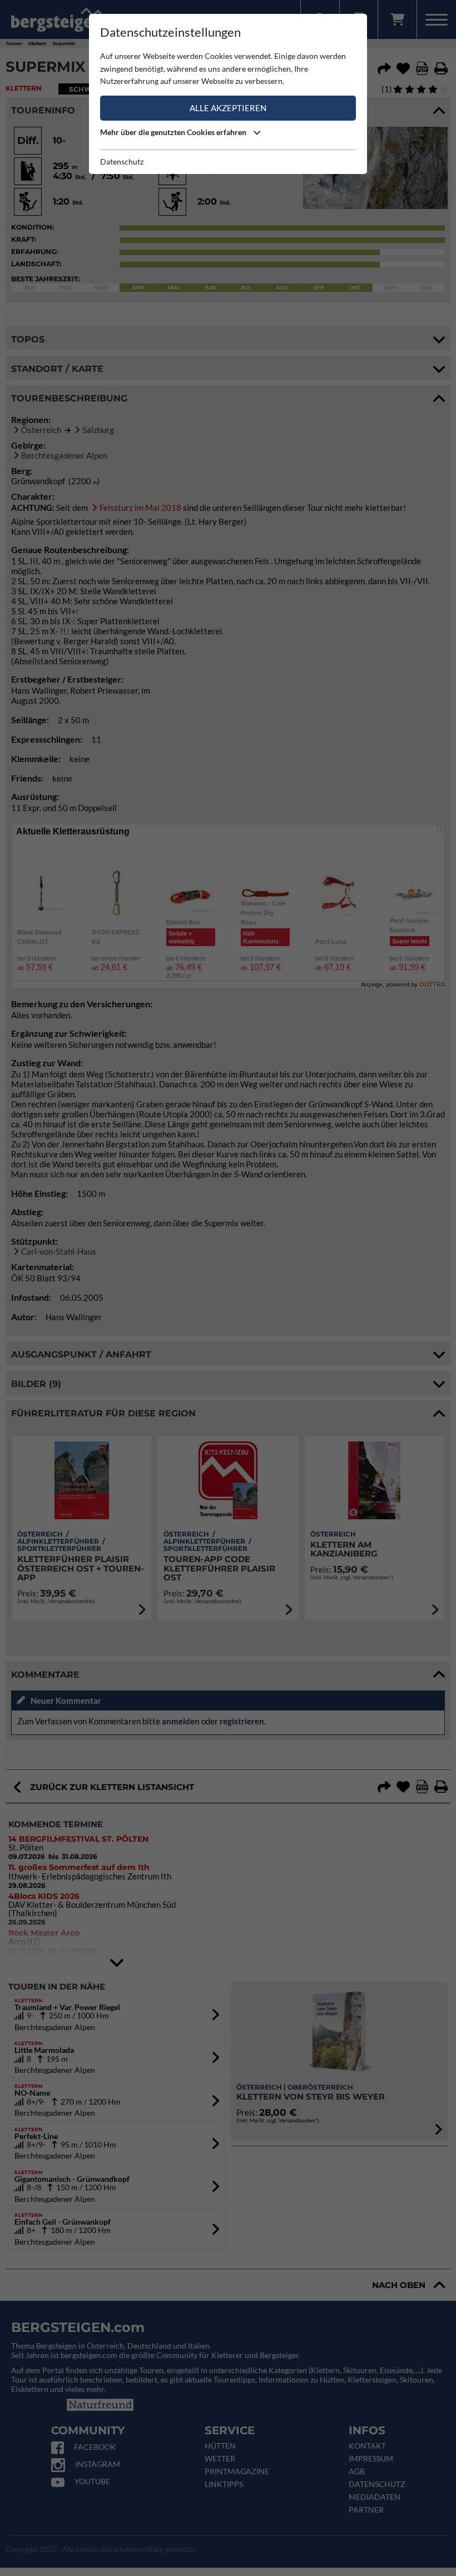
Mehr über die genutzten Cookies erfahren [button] (174, 132)
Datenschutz (122, 161)
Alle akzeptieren (228, 108)
